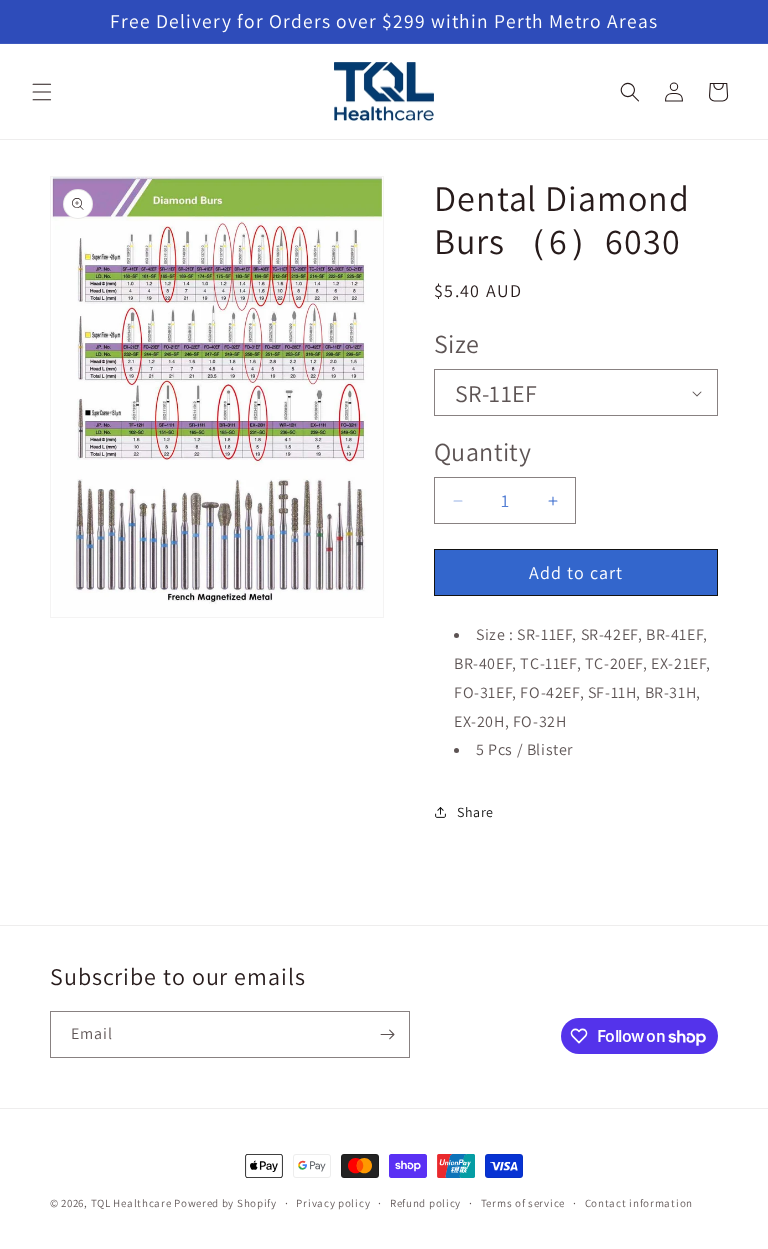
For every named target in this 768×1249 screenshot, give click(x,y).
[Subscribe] (387, 1034)
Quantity (482, 451)
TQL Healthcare (131, 1203)
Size (457, 343)
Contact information (639, 1203)
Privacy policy (333, 1203)
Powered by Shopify (225, 1203)
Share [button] (475, 812)
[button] (42, 92)
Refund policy (425, 1203)
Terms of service (523, 1203)
